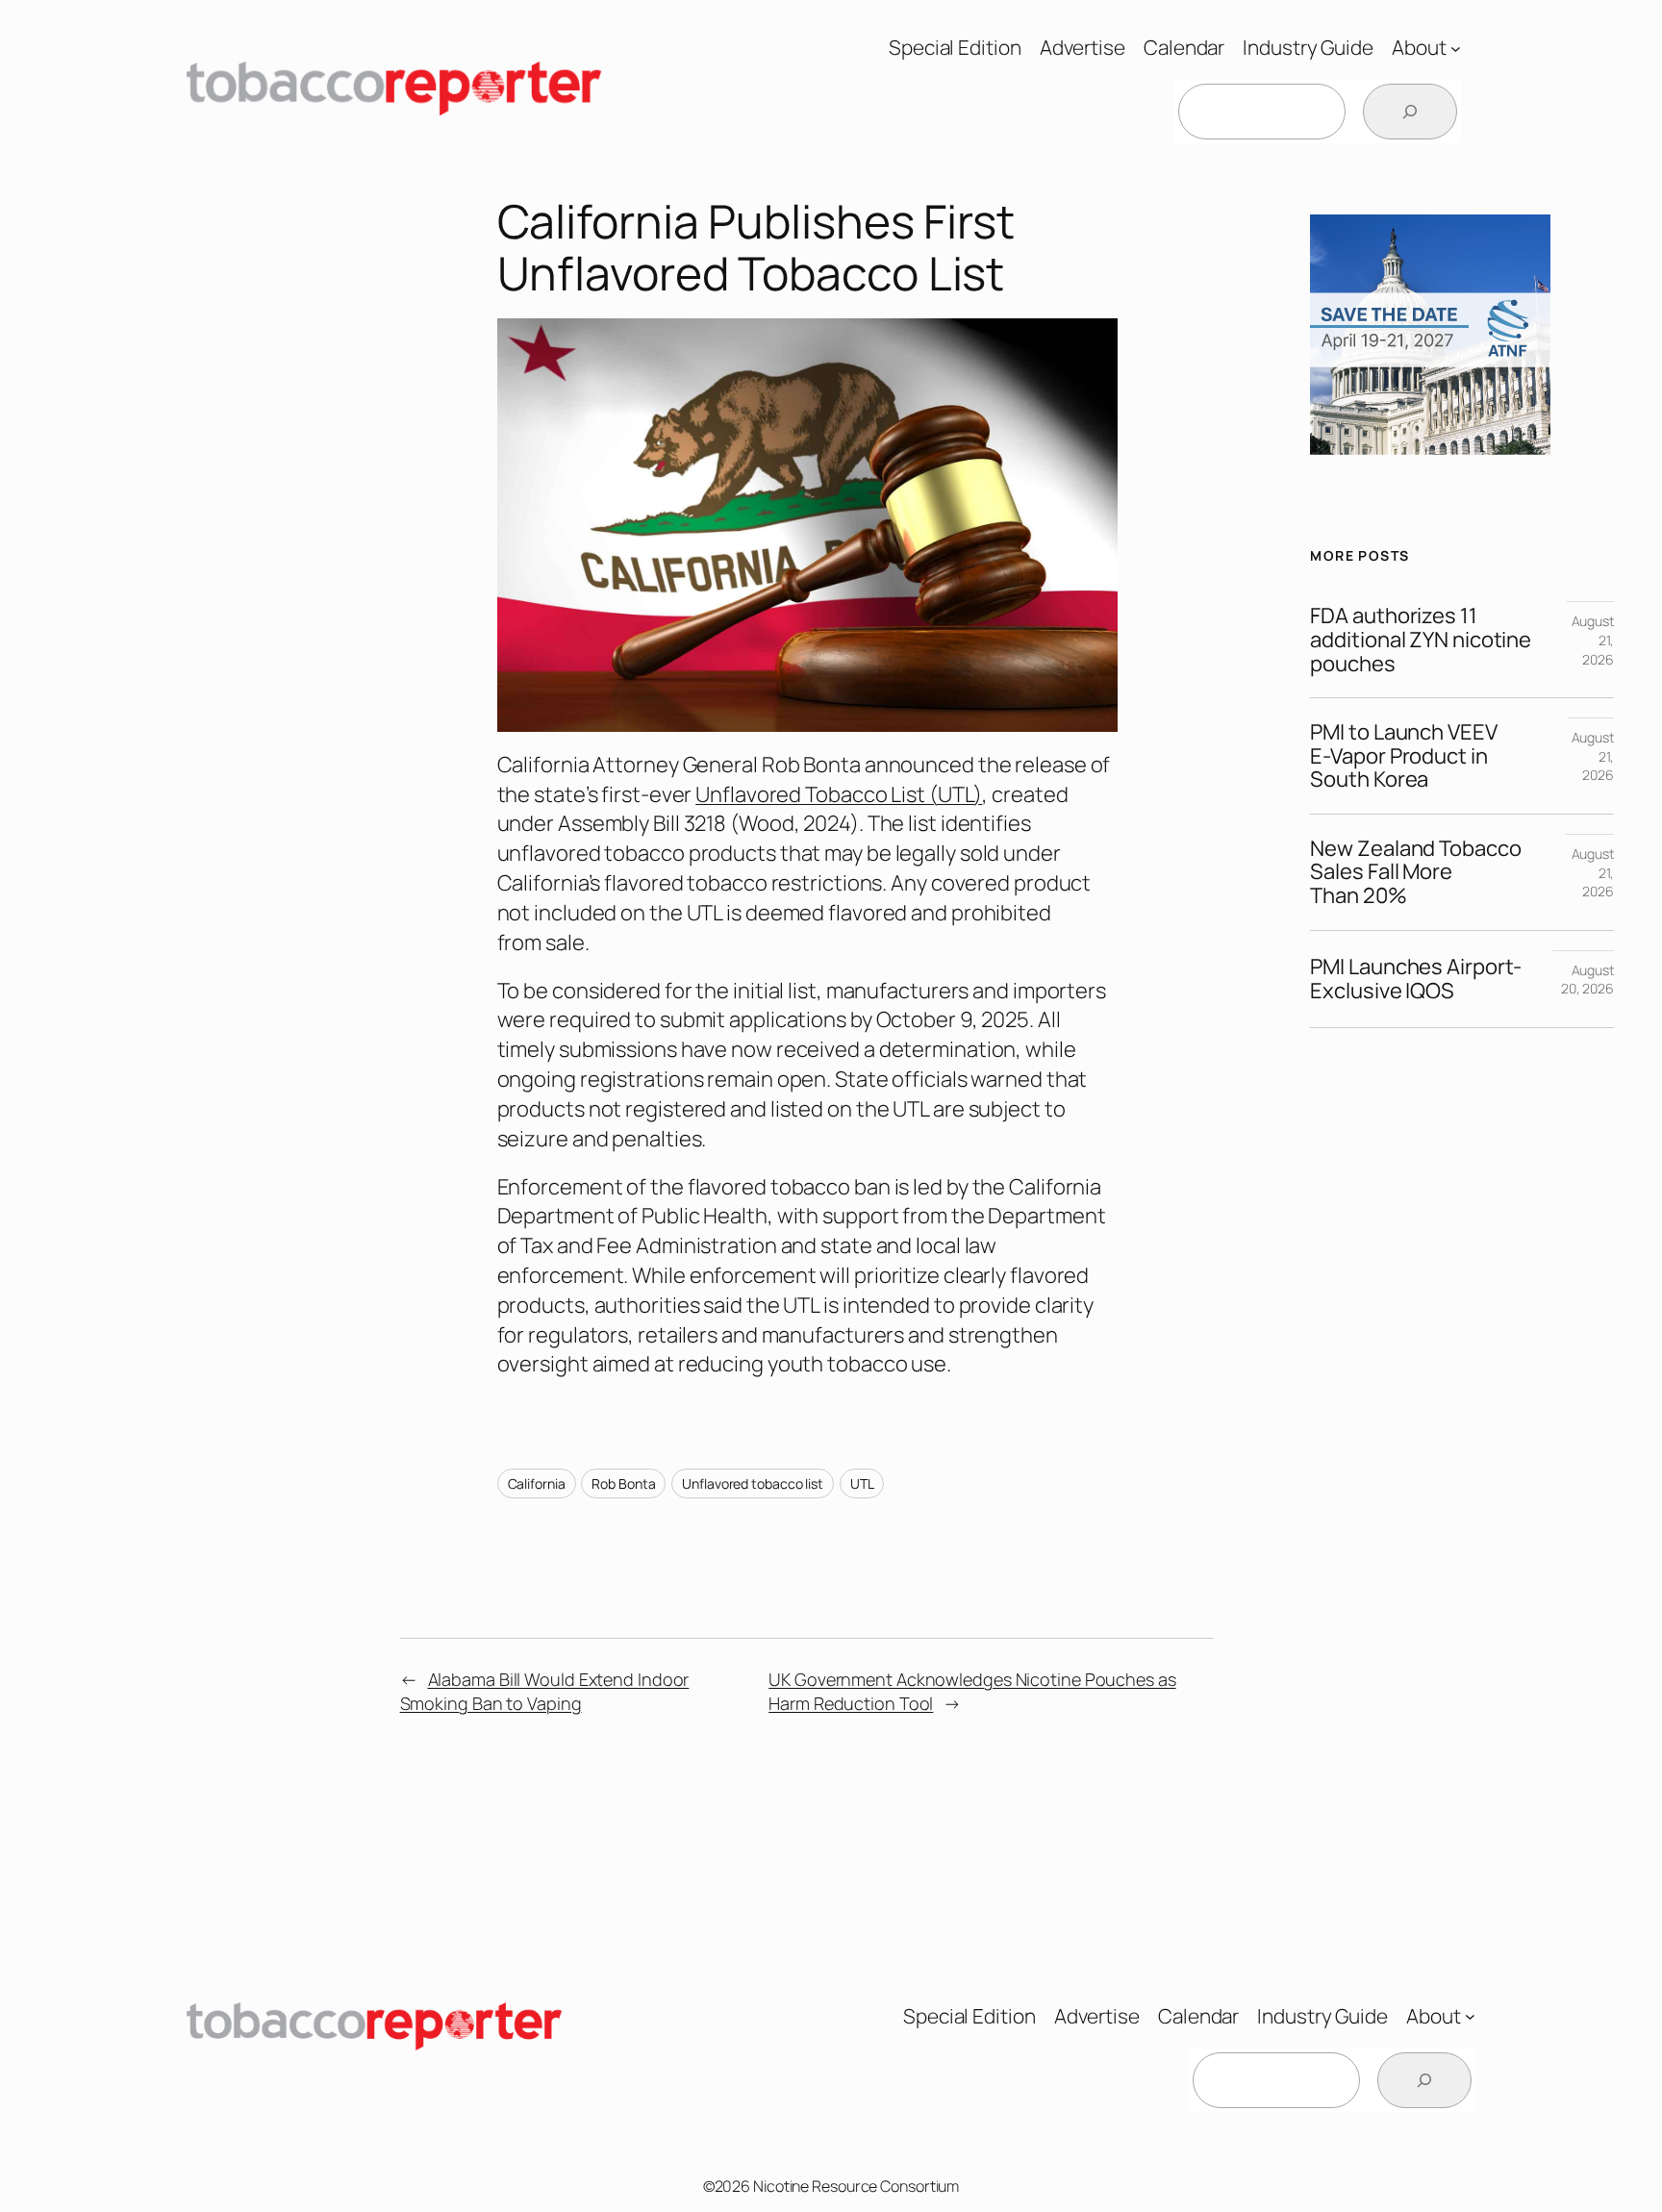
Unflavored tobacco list (753, 1483)
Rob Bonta (623, 1483)
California (537, 1483)
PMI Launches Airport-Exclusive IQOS (1416, 979)
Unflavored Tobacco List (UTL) (839, 794)
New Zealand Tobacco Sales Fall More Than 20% (1415, 872)
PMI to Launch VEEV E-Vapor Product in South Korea (1403, 756)
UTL (862, 1483)
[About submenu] (1456, 48)
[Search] (1410, 112)
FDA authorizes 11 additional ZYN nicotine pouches (1421, 640)
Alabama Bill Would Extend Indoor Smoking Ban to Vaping (545, 1691)
